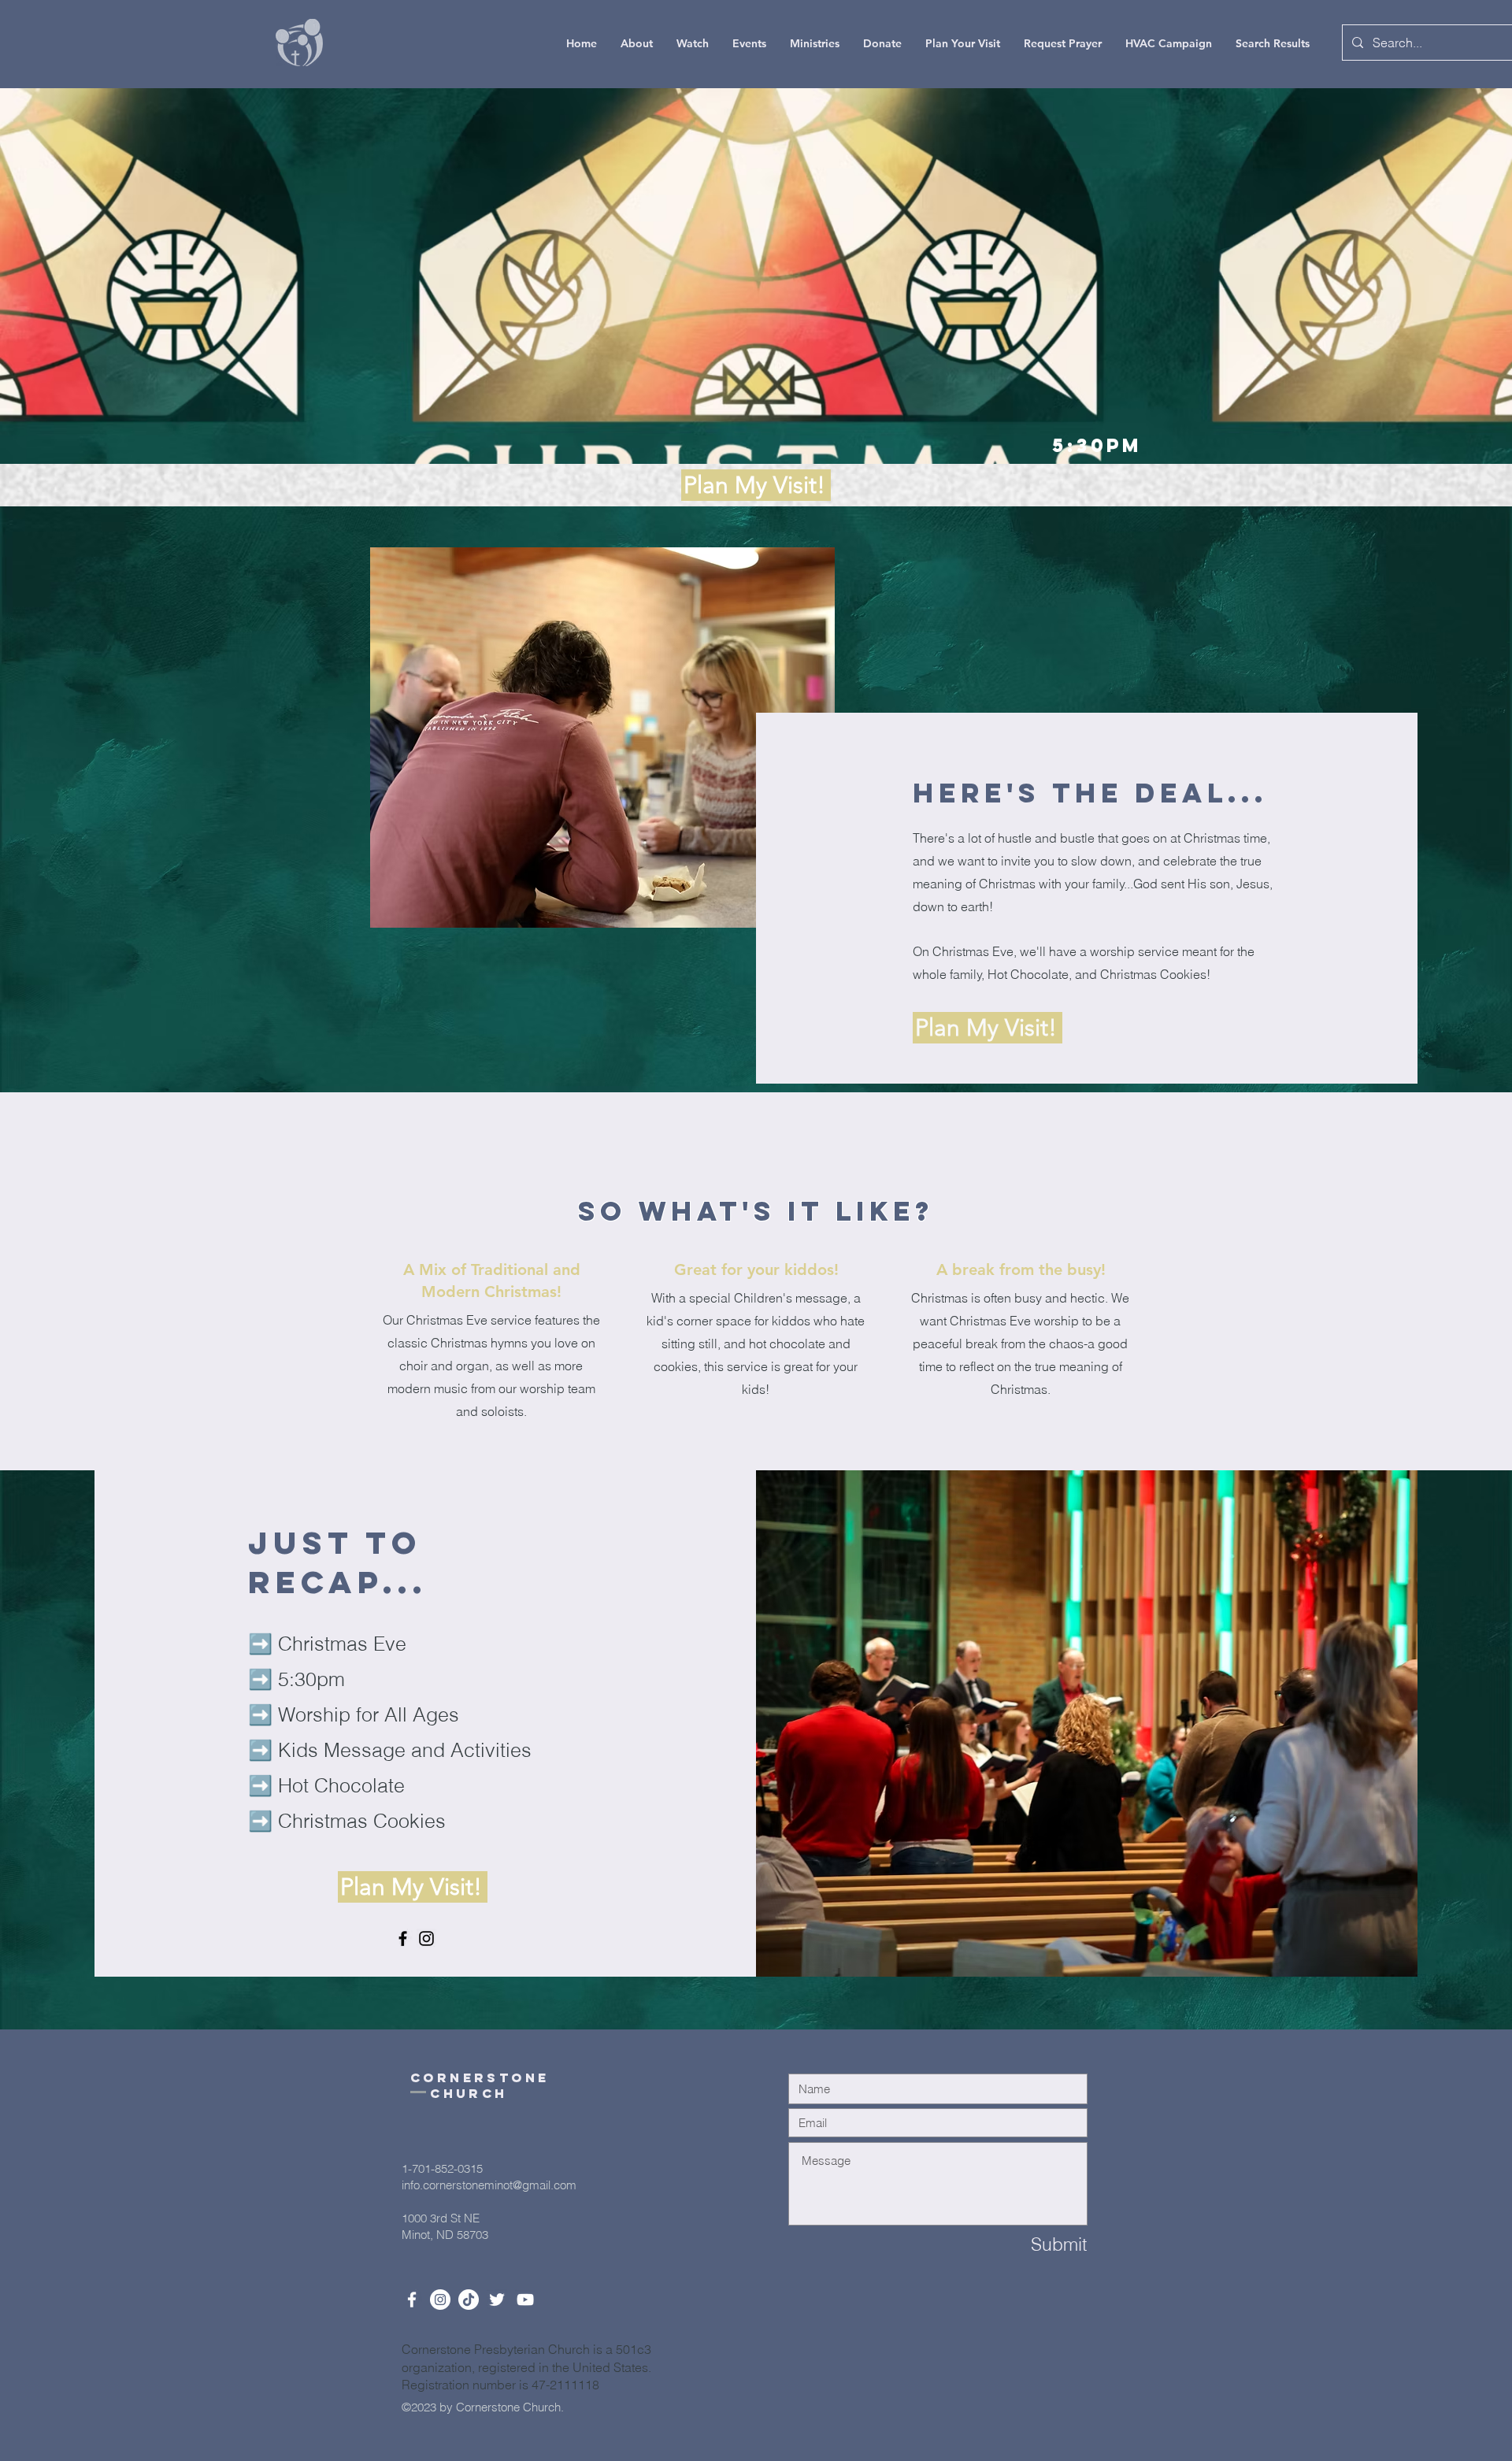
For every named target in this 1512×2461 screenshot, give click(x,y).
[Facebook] (403, 1938)
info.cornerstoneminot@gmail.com (489, 2185)
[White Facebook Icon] (412, 2300)
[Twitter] (497, 2300)
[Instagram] (426, 1938)
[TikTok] (469, 2300)
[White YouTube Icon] (525, 2300)
